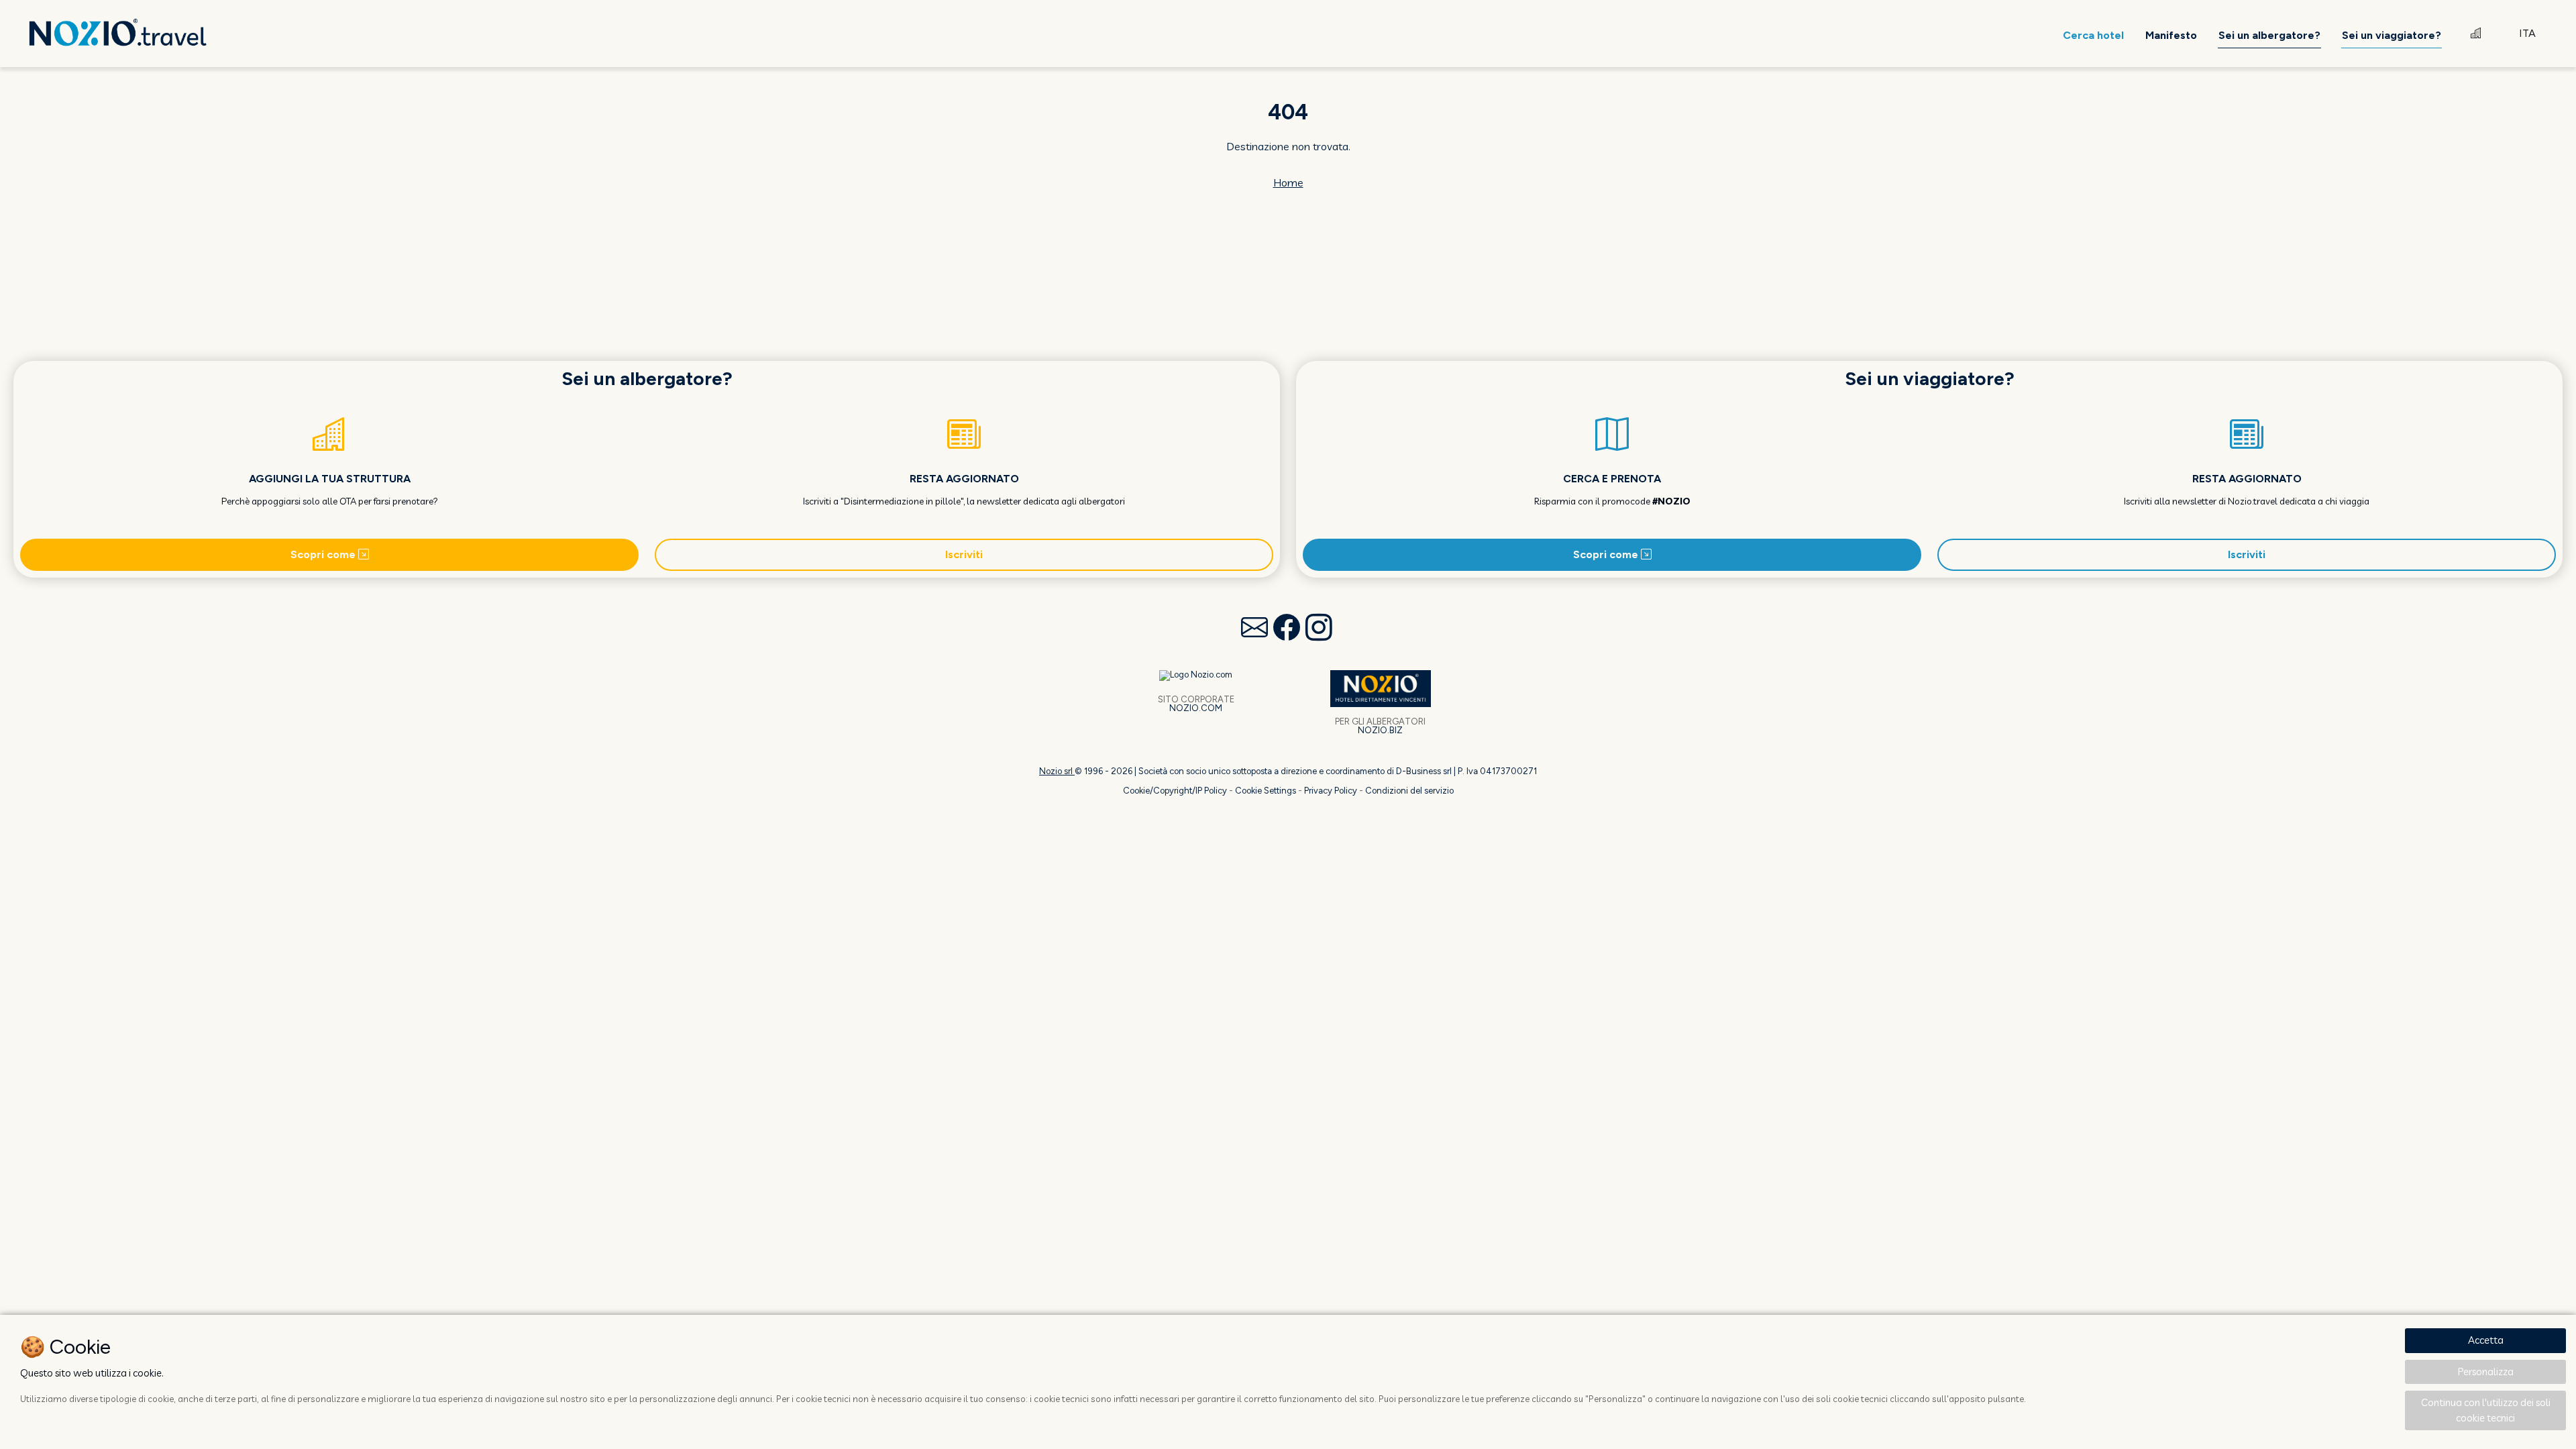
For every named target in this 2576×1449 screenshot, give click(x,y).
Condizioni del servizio (1409, 791)
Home (1288, 182)
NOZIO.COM (1196, 708)
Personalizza (2486, 1372)
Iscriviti (964, 554)
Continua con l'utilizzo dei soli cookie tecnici (2486, 1410)
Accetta (2486, 1340)
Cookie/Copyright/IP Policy (1175, 791)
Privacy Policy (1331, 791)
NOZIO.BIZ (1380, 730)
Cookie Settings (1266, 791)
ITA (2527, 33)
